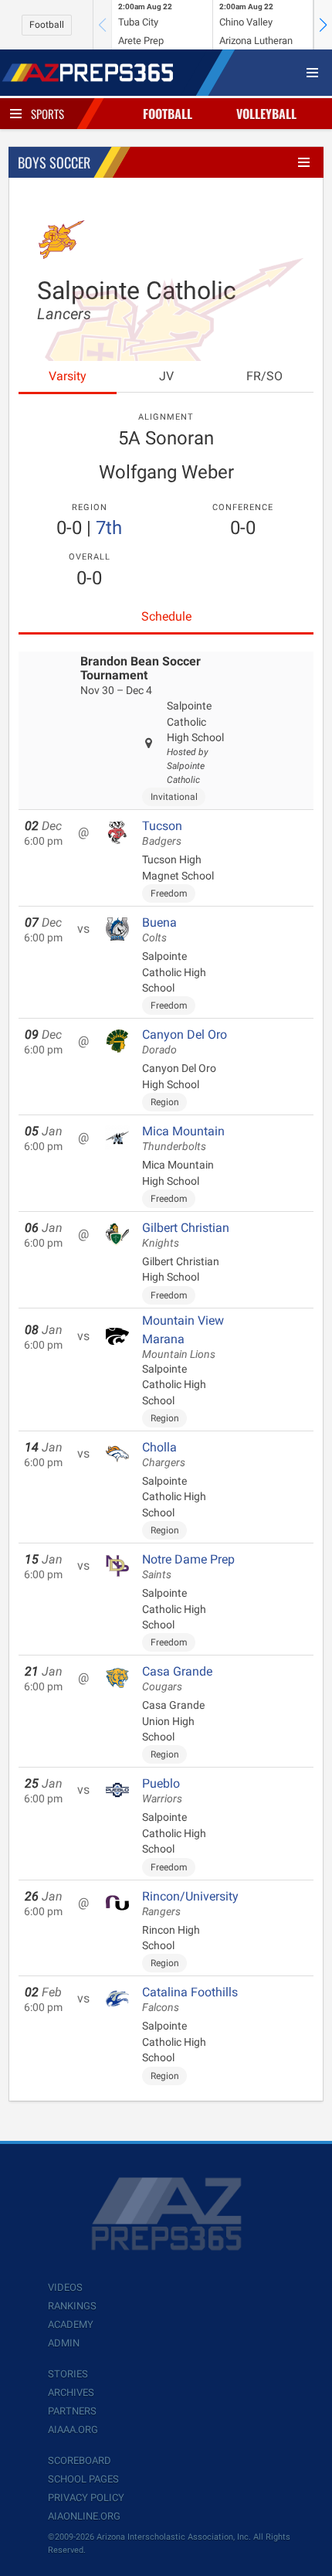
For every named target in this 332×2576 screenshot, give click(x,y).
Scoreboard (80, 2460)
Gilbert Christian (186, 1235)
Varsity (68, 376)
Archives (71, 2392)
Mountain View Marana (183, 1337)
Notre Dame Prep (188, 1567)
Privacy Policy (86, 2498)
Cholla (164, 1455)
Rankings (72, 2306)
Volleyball (266, 114)
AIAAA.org (73, 2430)
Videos (65, 2287)
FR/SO (264, 376)
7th (109, 528)
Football (47, 25)
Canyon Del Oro (185, 1042)
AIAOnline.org (84, 2516)
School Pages (83, 2479)
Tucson (162, 833)
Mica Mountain (183, 1138)
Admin (64, 2343)
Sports (47, 114)
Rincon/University (190, 1904)
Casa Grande (177, 1679)
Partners (72, 2411)
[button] (323, 25)
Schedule (166, 616)
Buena (159, 930)
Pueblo (162, 1791)
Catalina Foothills (190, 1999)
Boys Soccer (54, 162)
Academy (71, 2324)
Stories (68, 2374)
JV (166, 376)
